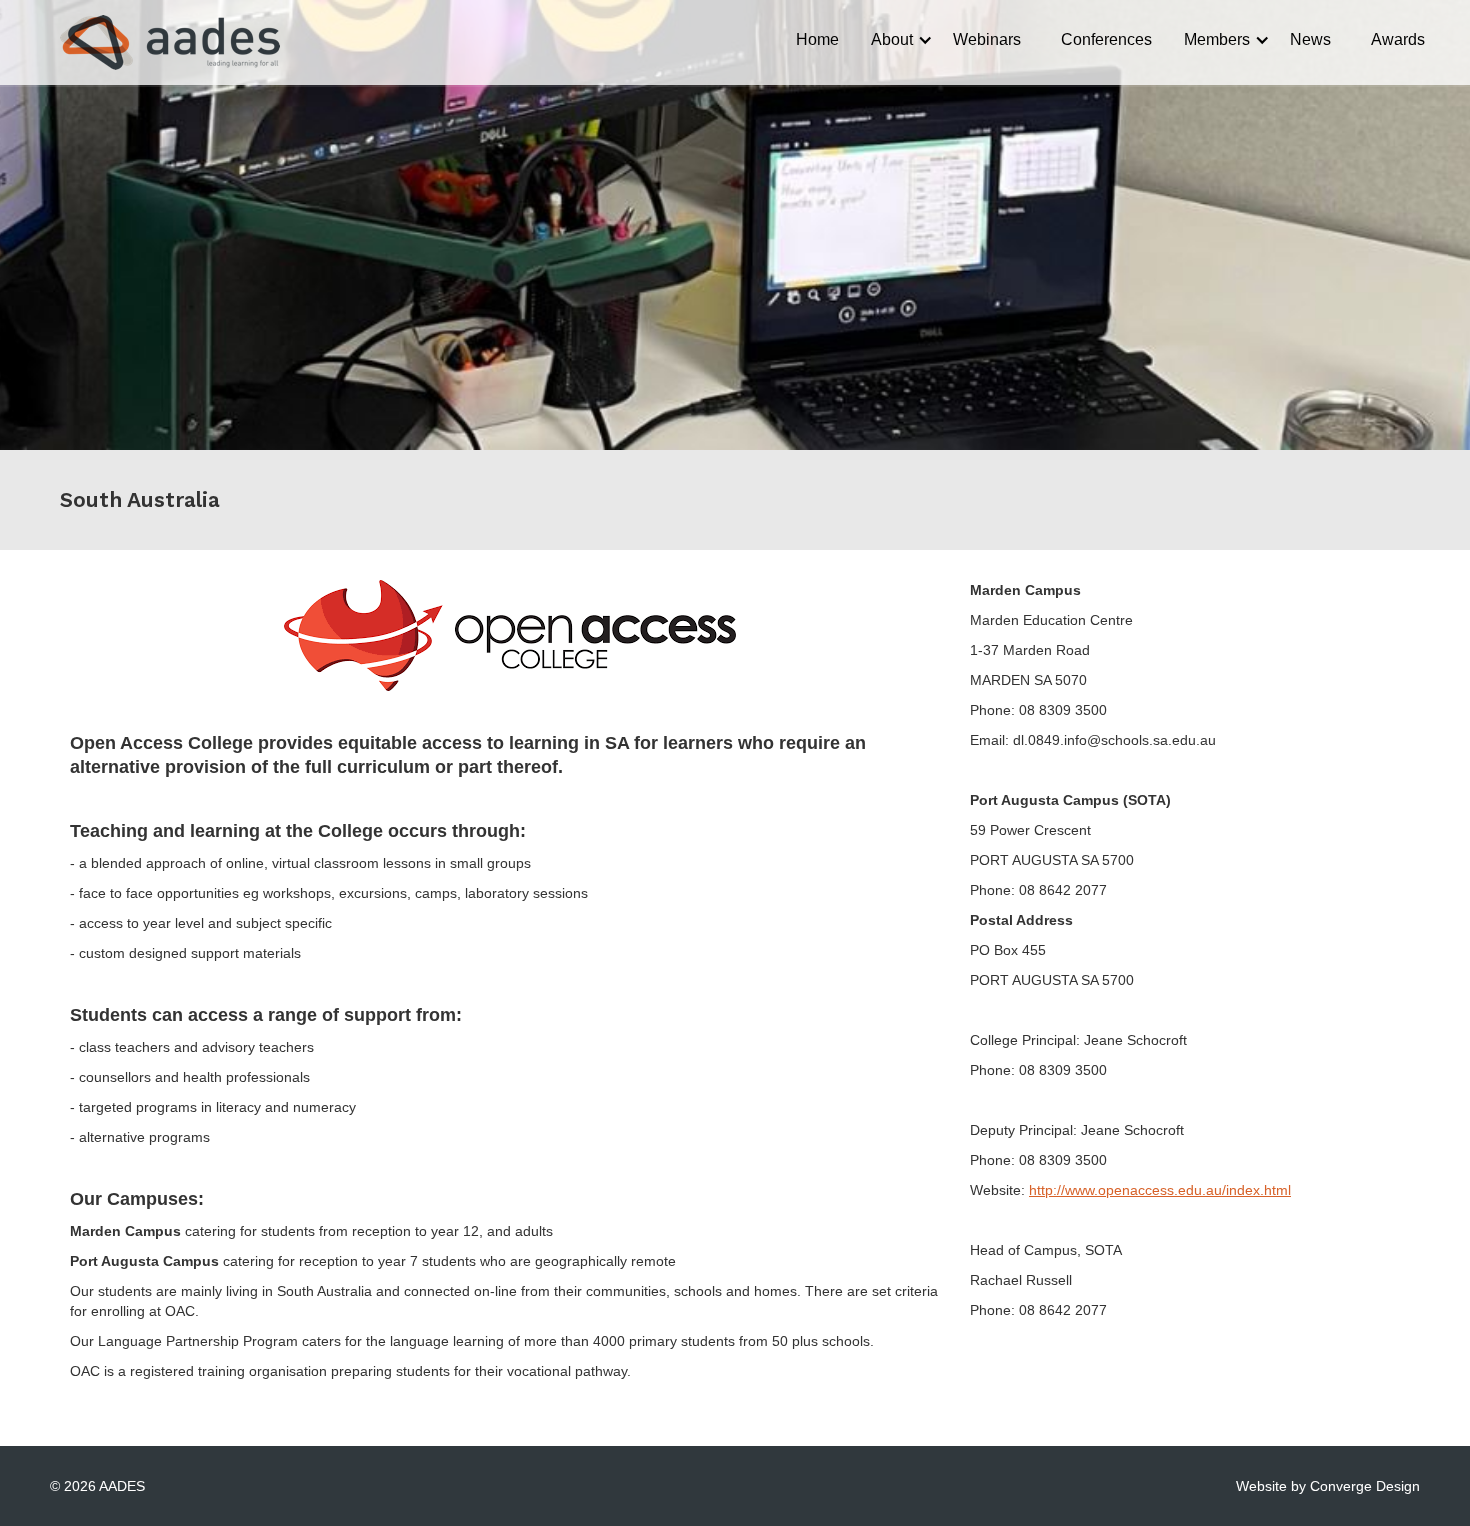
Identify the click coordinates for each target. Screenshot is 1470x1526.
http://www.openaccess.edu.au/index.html (1160, 1190)
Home (817, 39)
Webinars (987, 39)
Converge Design (1365, 1486)
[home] (152, 42)
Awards (1398, 39)
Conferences (1106, 39)
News (1310, 39)
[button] (896, 40)
